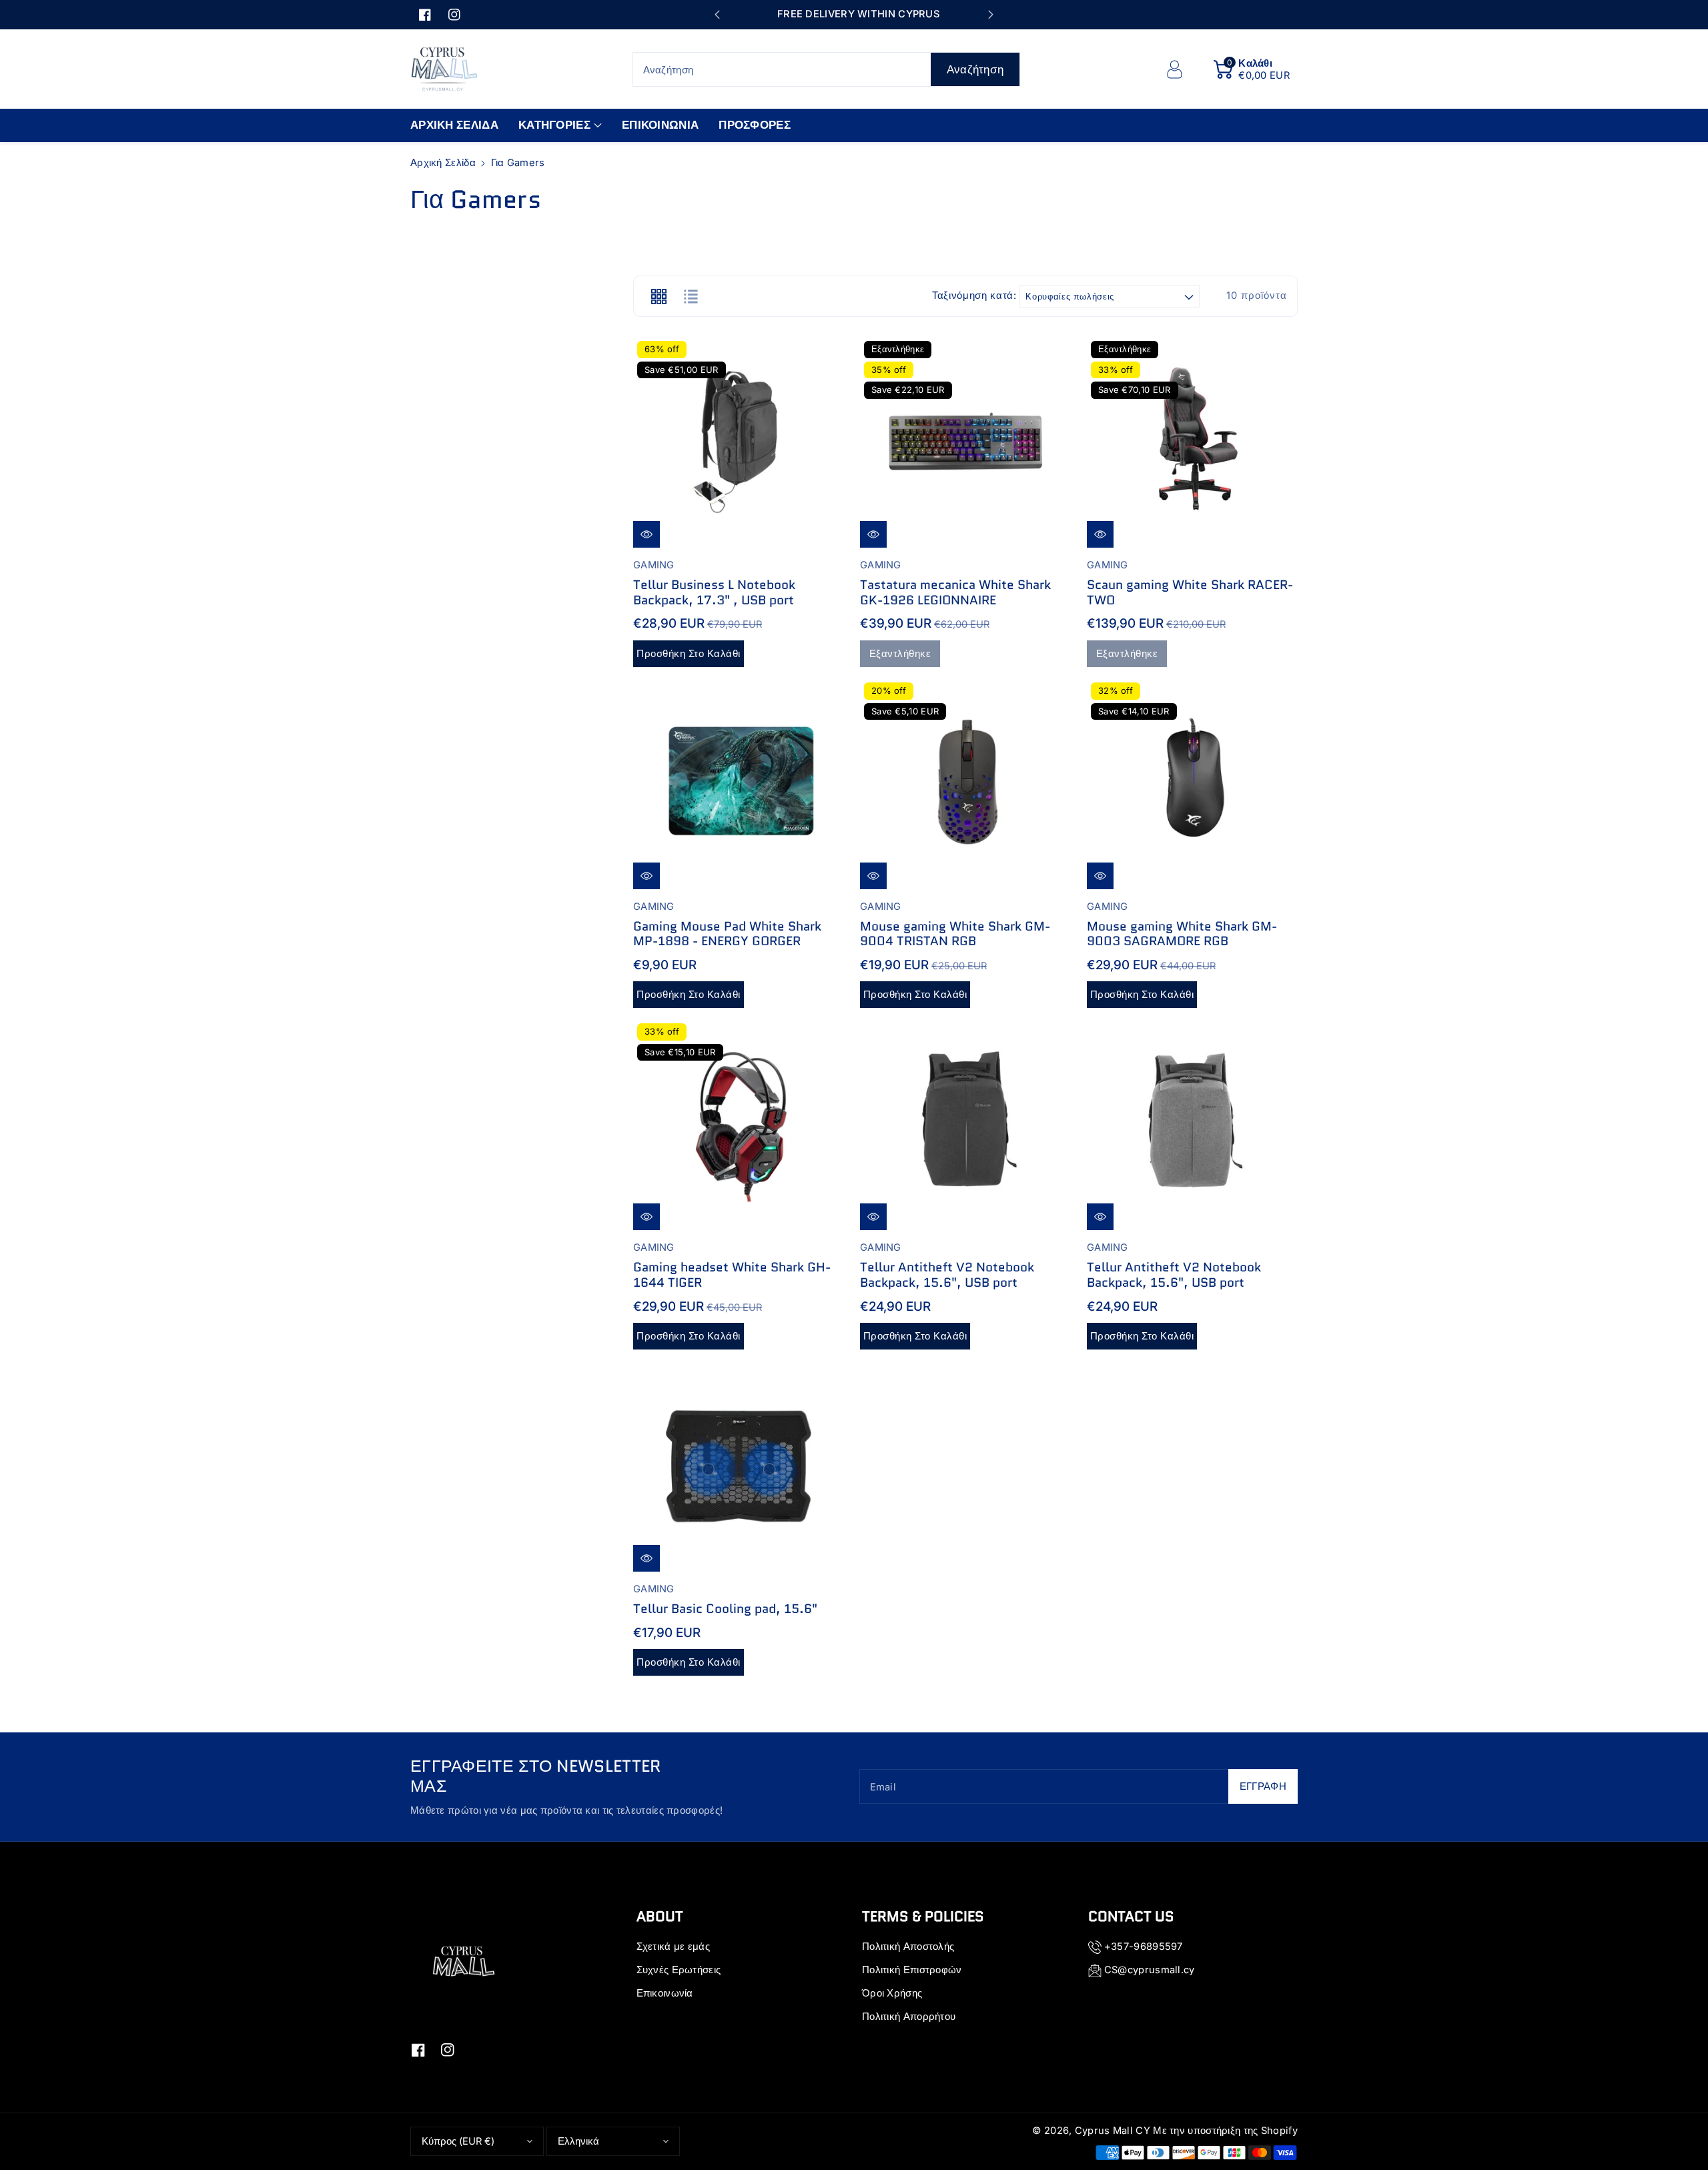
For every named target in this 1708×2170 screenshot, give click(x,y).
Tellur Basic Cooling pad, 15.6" (725, 1609)
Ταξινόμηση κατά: (974, 296)
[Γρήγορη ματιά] (647, 534)
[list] (691, 296)
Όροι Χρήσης (892, 1993)
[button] (1252, 69)
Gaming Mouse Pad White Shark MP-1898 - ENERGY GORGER (727, 934)
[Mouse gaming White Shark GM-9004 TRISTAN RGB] (965, 784)
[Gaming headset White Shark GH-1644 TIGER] (739, 1125)
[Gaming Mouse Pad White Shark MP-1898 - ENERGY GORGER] (739, 784)
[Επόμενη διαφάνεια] (990, 15)
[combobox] (827, 69)
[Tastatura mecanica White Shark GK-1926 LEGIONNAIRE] (965, 442)
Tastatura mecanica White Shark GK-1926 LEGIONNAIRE (955, 592)
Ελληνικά (578, 2141)
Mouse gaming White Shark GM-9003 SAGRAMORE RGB (1182, 934)
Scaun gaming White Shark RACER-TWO (1190, 592)
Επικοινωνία (665, 1993)
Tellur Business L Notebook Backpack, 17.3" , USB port (714, 592)
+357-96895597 (1144, 1947)
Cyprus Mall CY (1113, 2131)
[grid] (659, 296)
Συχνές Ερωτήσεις (679, 1970)
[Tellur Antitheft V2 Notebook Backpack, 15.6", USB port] (965, 1125)
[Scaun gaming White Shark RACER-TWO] (1192, 442)
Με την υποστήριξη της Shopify (1225, 2131)
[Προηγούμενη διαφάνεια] (717, 15)
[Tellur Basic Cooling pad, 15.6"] (739, 1466)
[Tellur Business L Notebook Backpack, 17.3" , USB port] (739, 442)
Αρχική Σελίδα (443, 163)
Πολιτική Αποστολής (908, 1947)
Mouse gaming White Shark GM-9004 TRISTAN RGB (955, 934)
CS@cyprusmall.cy (1150, 1970)
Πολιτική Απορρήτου (909, 2017)
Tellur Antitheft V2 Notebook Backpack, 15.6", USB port (947, 1275)
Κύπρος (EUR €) (458, 2141)
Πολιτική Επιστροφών (912, 1970)
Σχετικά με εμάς (674, 1947)
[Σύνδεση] (1174, 69)
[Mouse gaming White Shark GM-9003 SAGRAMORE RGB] (1192, 784)
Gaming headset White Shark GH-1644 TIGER (732, 1275)
